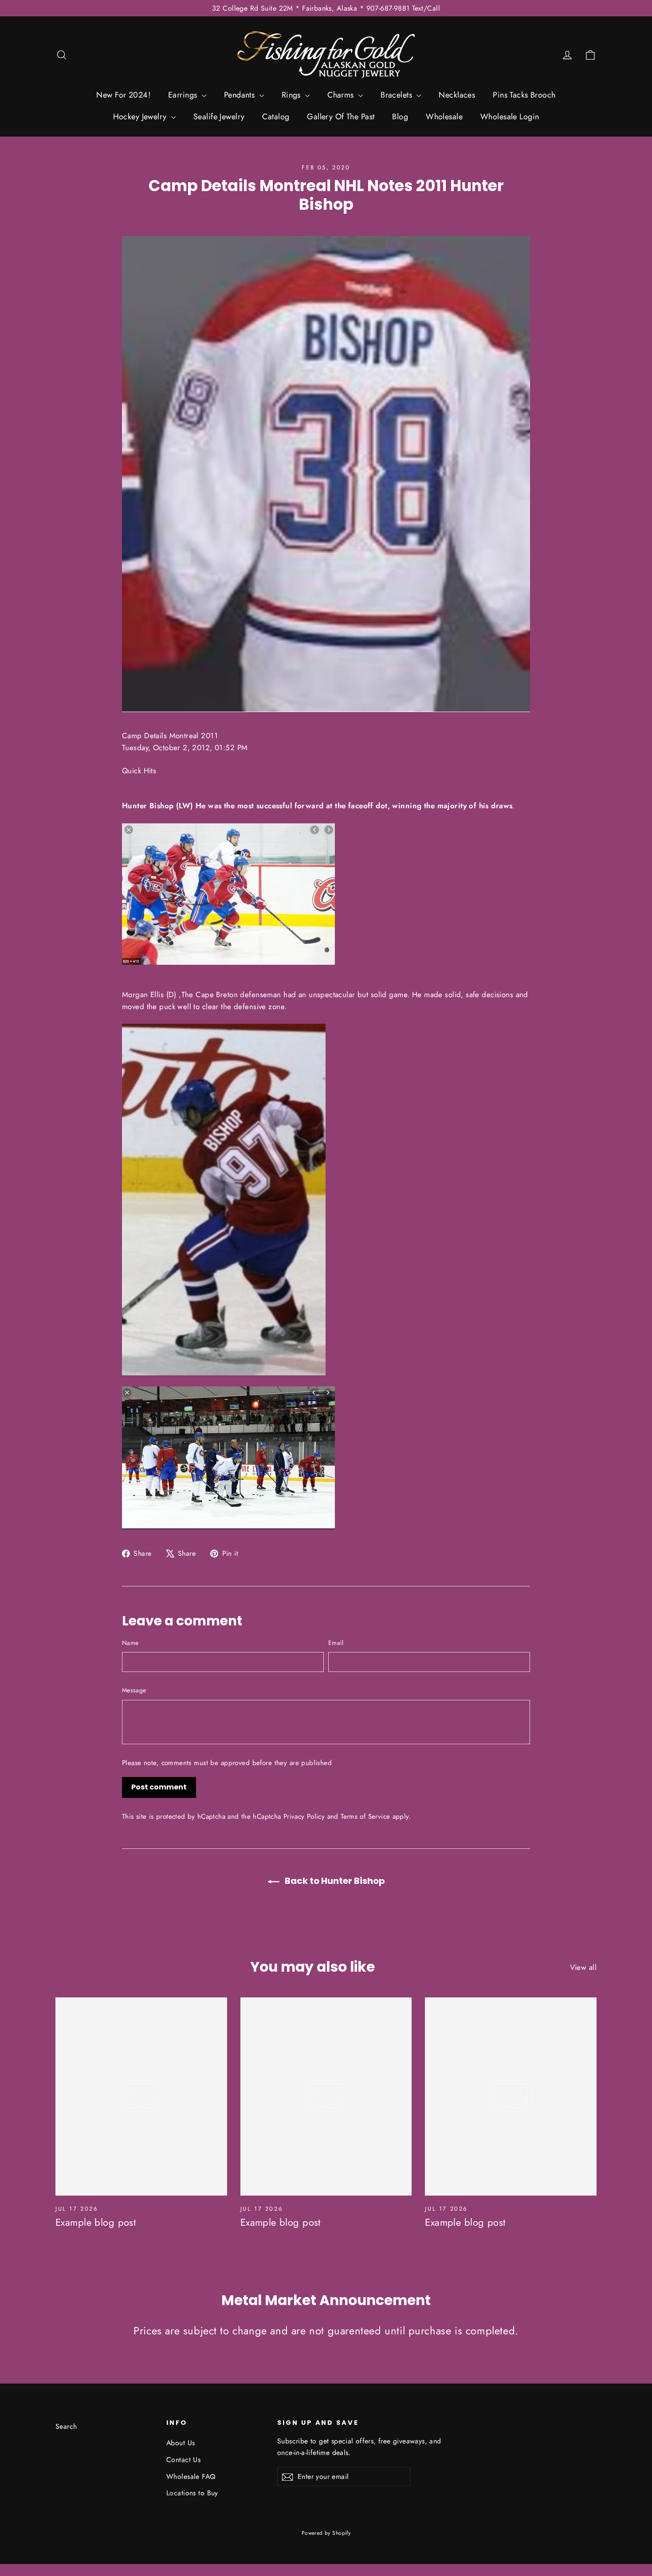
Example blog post (96, 2222)
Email (336, 1643)
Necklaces (457, 95)
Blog (400, 117)
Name (130, 1643)
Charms (342, 95)
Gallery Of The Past (341, 117)
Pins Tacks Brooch (524, 95)
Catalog (276, 117)
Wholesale (444, 117)
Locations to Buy (192, 2493)
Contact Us (183, 2460)
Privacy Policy (304, 1817)
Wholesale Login (510, 117)
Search (66, 2426)
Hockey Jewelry (141, 117)
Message (134, 1690)
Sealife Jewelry (219, 117)
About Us (181, 2443)
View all (583, 1967)
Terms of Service (365, 1817)
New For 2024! (123, 95)
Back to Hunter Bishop (334, 1881)
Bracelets (397, 95)
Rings (293, 95)
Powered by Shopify (326, 2533)
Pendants (241, 95)
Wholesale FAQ (191, 2476)
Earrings (184, 95)
